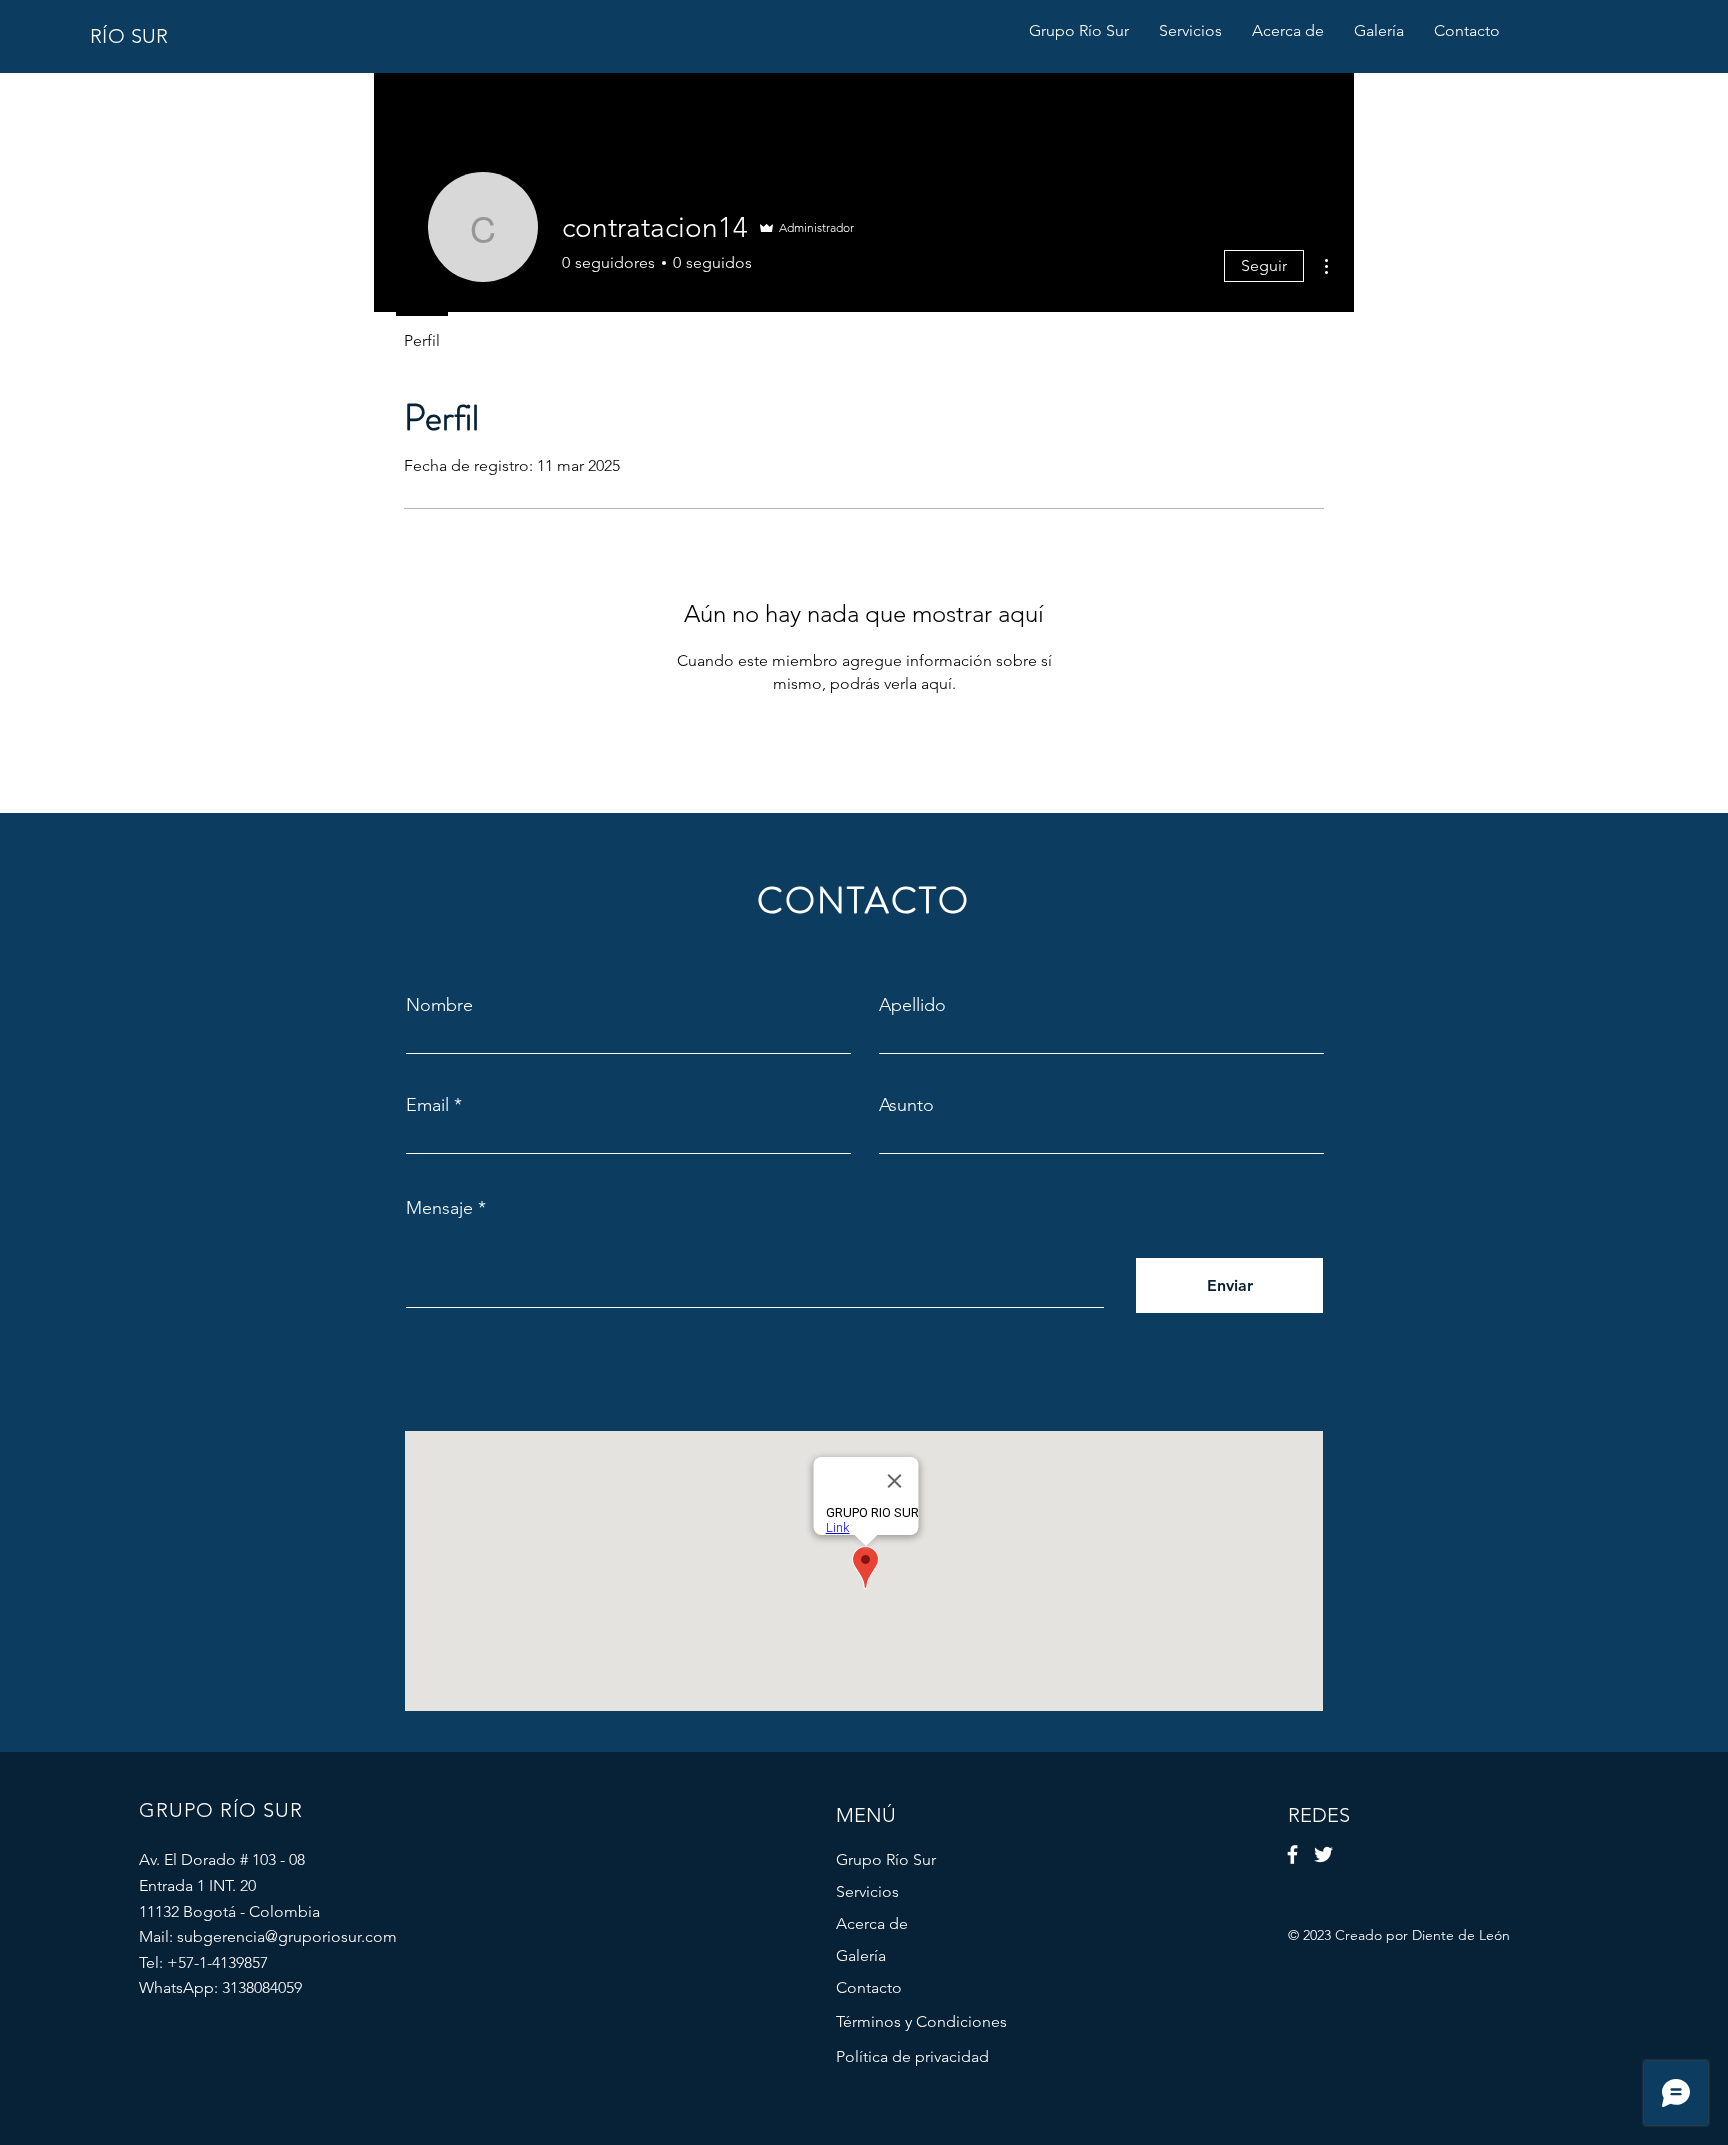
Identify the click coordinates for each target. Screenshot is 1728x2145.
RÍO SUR (129, 36)
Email (427, 1105)
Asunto (906, 1105)
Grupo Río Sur (886, 1859)
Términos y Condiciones (921, 2021)
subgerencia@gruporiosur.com (287, 1936)
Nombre (439, 1005)
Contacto (869, 1987)
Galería (861, 1955)
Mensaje (439, 1208)
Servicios (867, 1891)
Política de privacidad (912, 2056)
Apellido (912, 1005)
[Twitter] (1323, 1854)
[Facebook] (1292, 1854)
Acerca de (872, 1923)
